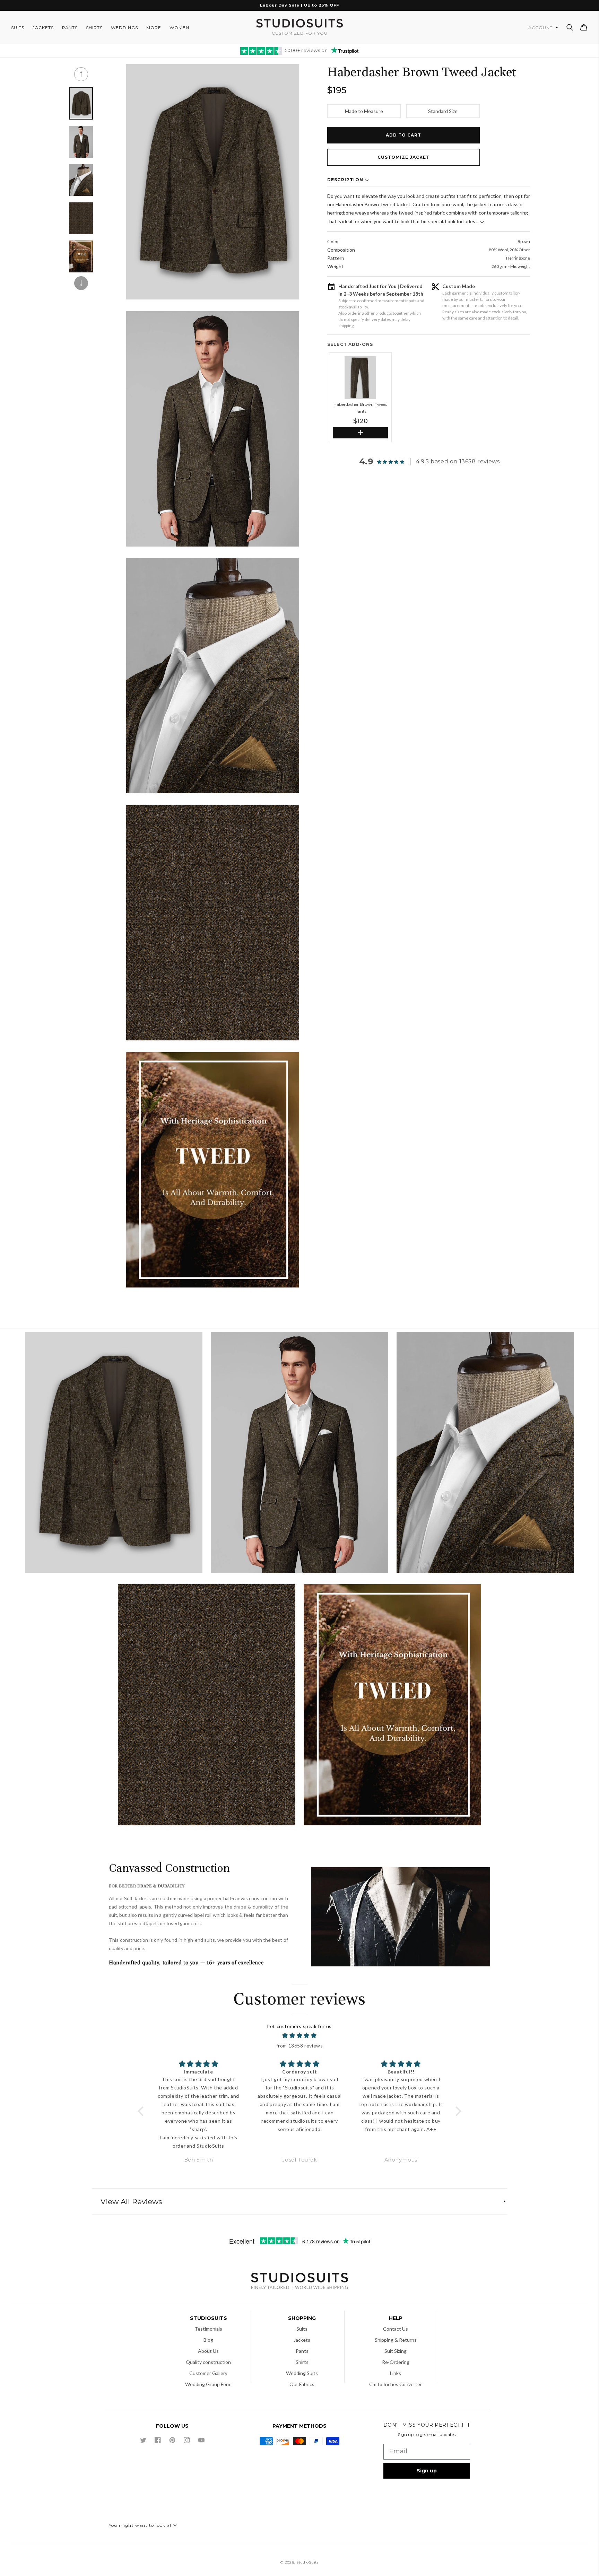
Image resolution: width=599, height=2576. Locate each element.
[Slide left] (81, 74)
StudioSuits (307, 2562)
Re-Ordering (396, 2362)
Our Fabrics (302, 2384)
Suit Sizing (396, 2351)
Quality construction (208, 2362)
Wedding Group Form (208, 2384)
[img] (300, 2036)
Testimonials (208, 2329)
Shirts (302, 2362)
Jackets (302, 2340)
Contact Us (396, 2329)
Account (541, 28)
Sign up (427, 2471)
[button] (570, 27)
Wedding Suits (302, 2373)
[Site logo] (299, 2282)
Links (396, 2373)
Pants (302, 2351)
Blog (208, 2340)
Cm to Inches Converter (396, 2384)
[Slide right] (81, 283)
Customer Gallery (208, 2373)
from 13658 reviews (300, 2046)
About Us (208, 2351)
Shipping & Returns (396, 2340)
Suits (302, 2329)
